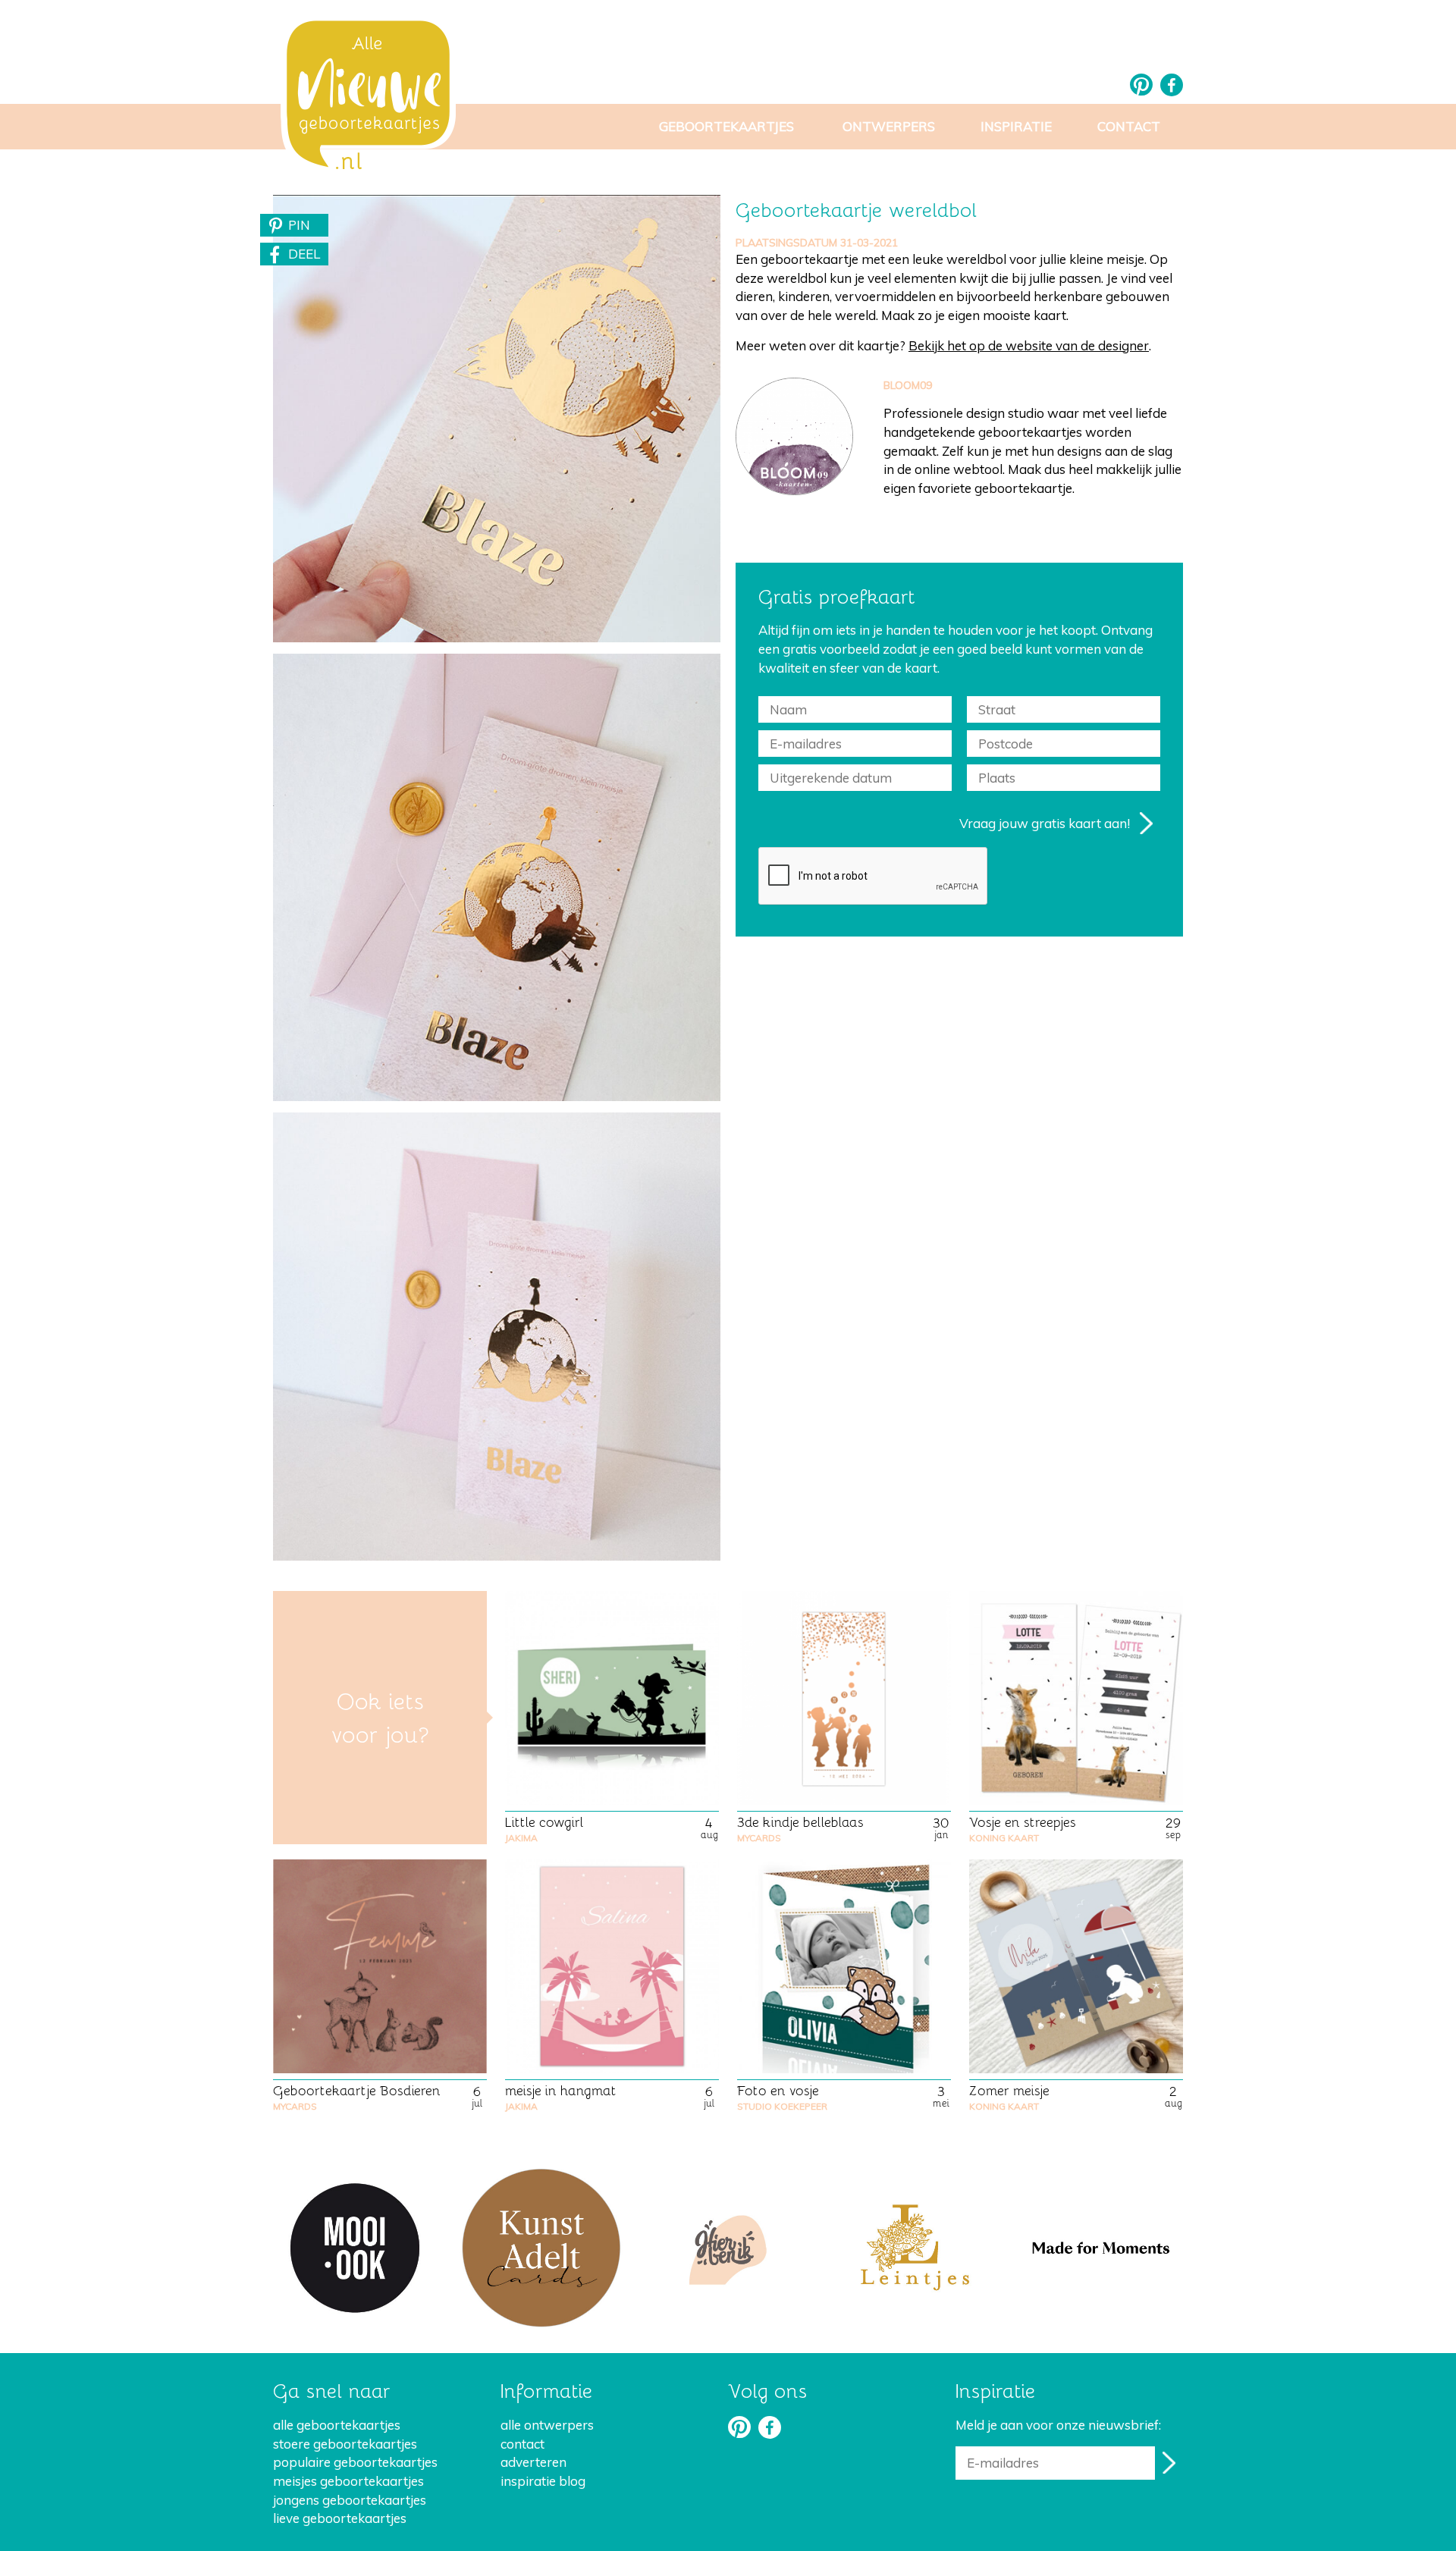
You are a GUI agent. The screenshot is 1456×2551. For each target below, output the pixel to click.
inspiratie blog (543, 2481)
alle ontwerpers (547, 2425)
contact (522, 2444)
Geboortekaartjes (726, 126)
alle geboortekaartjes (337, 2425)
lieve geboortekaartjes (340, 2518)
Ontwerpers (889, 126)
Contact (1129, 126)
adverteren (533, 2462)
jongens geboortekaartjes (350, 2500)
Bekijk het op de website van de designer (1029, 345)
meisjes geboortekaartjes (348, 2481)
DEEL (304, 254)
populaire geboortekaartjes (355, 2462)
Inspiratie (1016, 126)
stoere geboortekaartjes (345, 2444)
